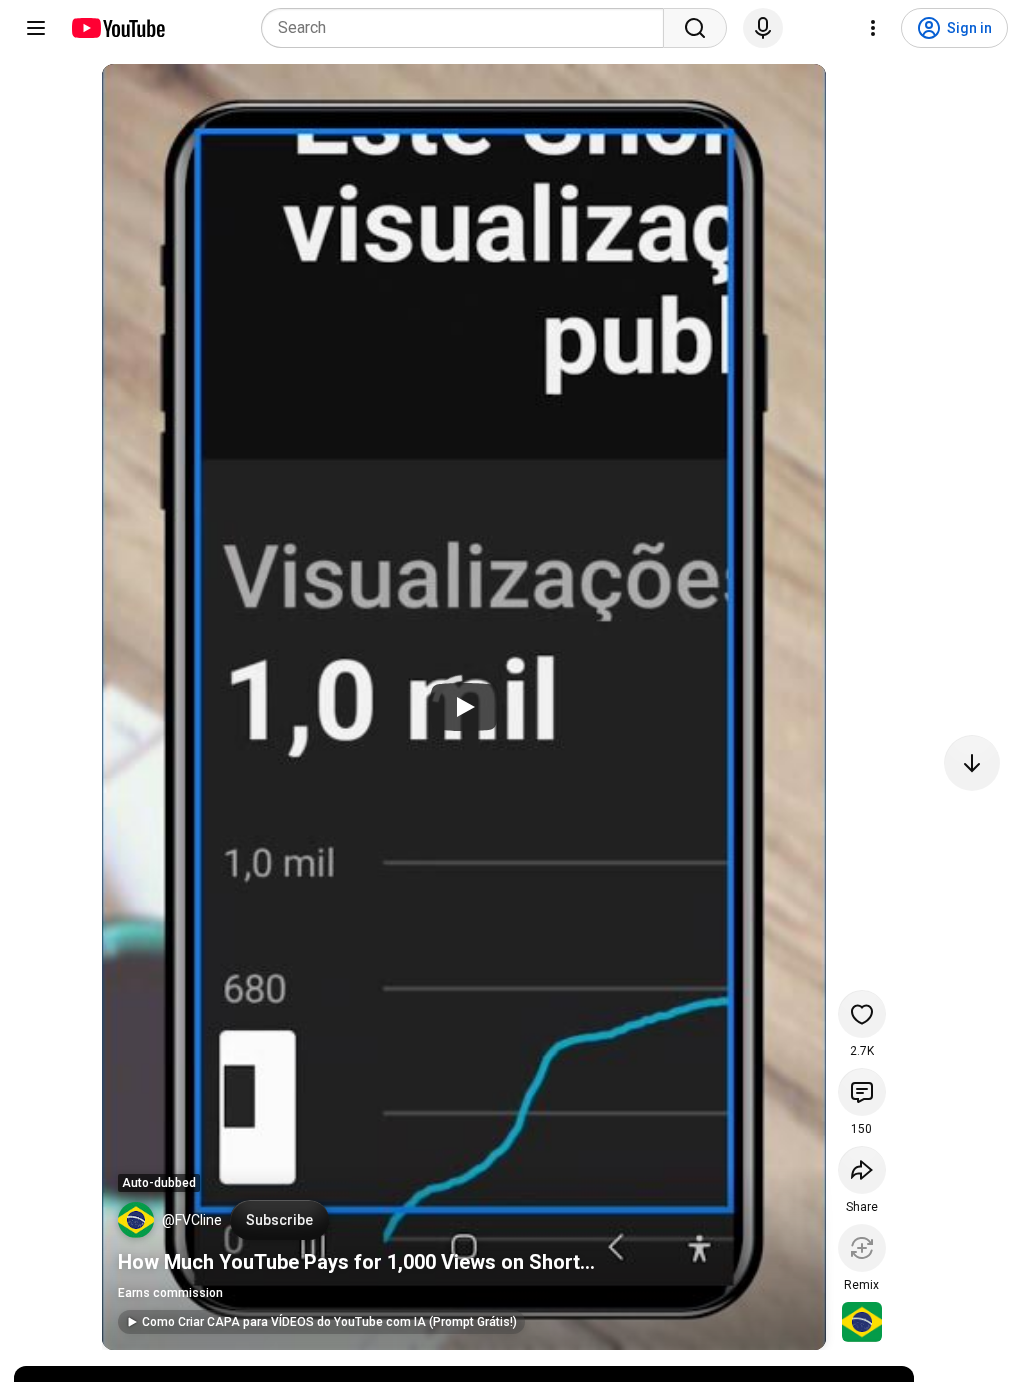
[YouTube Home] (117, 28)
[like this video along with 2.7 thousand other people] (862, 1014)
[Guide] (36, 28)
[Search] (695, 28)
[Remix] (862, 1248)
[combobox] (468, 28)
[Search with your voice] (763, 28)
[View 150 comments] (862, 1092)
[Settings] (873, 28)
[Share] (862, 1170)
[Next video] (972, 763)
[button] (136, 1220)
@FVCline (192, 1220)
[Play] (464, 707)
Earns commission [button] (170, 1293)
